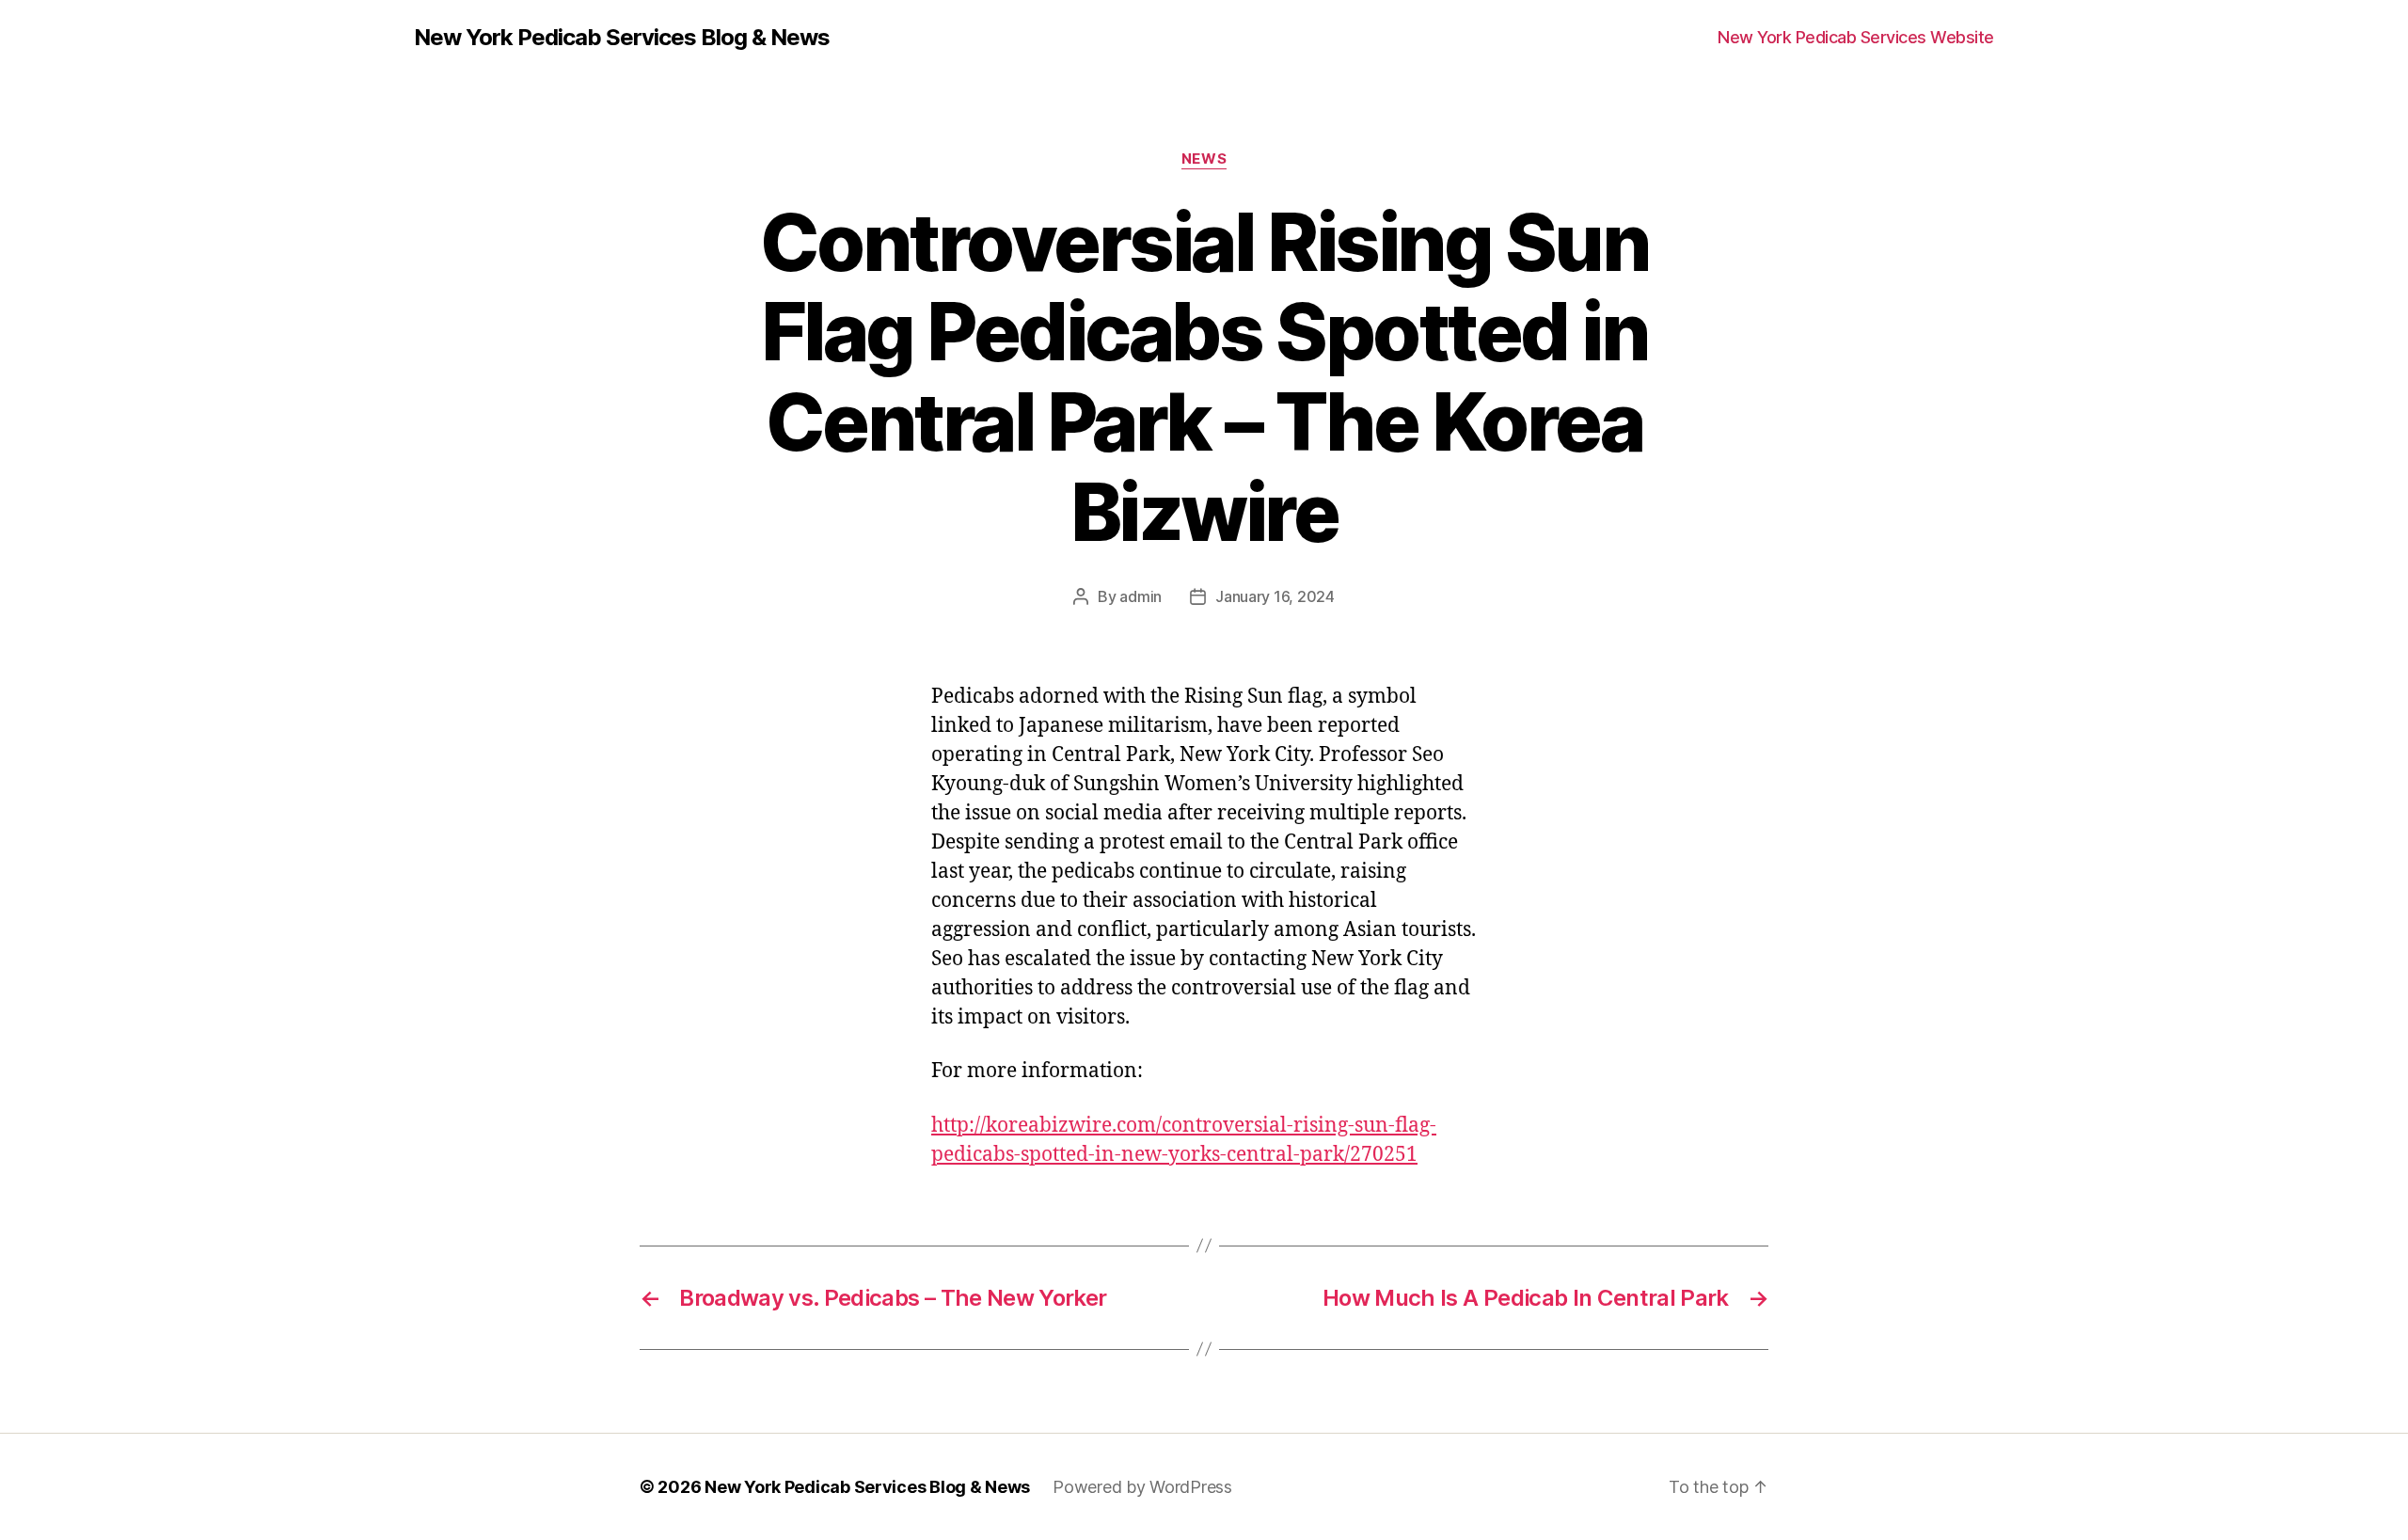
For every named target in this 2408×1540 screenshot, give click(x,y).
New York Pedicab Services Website (1856, 37)
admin (1141, 596)
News (1204, 159)
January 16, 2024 (1275, 596)
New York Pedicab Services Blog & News (622, 38)
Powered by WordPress (1142, 1487)
